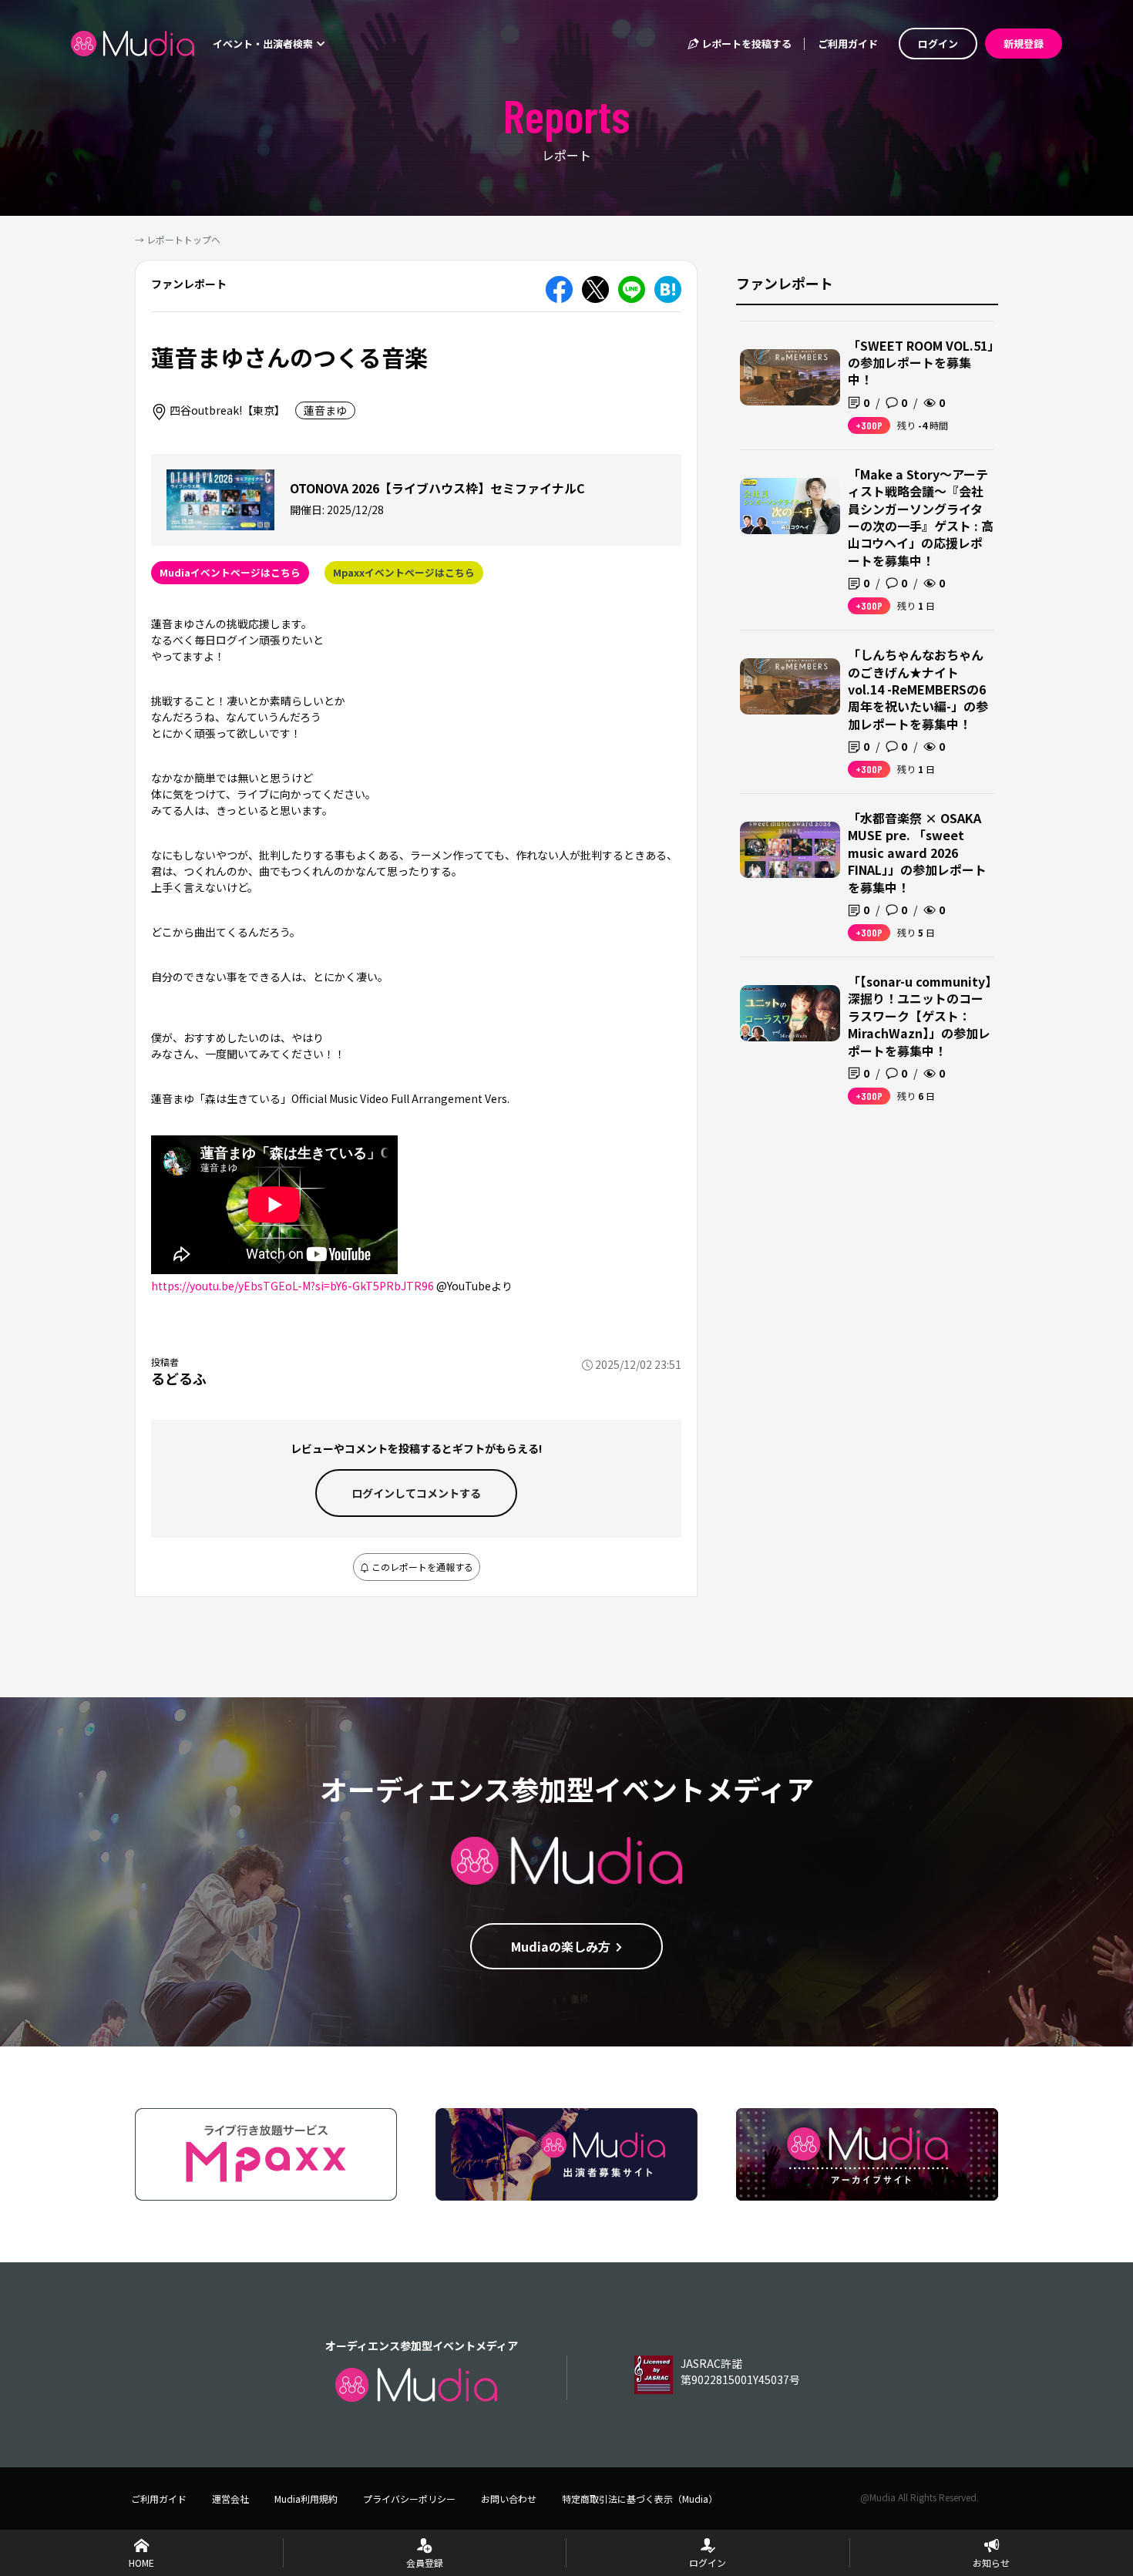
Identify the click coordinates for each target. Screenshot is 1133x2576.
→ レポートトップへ (178, 239)
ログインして (416, 1493)
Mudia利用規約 (306, 2499)
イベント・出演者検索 (264, 44)
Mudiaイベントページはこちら (230, 572)
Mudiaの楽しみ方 (561, 1946)
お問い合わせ (509, 2499)
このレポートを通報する (421, 1567)
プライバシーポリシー (409, 2499)
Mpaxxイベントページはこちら (404, 572)
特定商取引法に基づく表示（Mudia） (640, 2499)
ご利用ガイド (848, 44)
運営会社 (230, 2499)
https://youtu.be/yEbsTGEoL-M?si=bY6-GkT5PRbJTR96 (292, 1286)
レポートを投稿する (745, 44)
